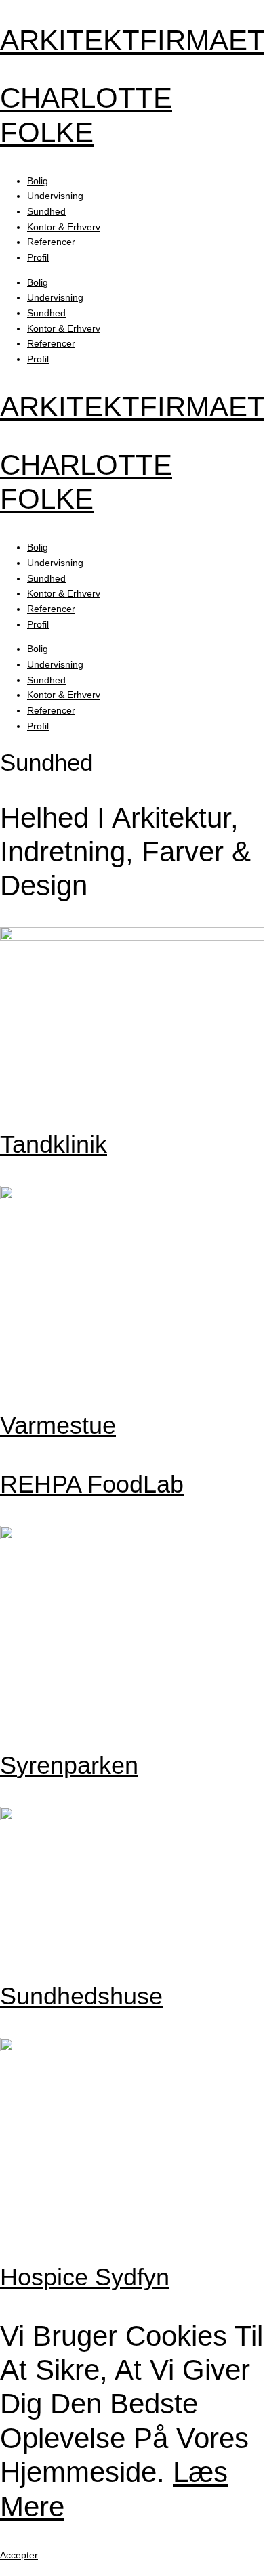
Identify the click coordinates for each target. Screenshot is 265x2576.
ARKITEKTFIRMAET (132, 40)
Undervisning (55, 196)
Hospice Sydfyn (85, 2277)
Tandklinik (54, 1144)
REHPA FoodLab (92, 1484)
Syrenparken (69, 1765)
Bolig (38, 181)
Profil (38, 257)
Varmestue (58, 1425)
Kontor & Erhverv (64, 227)
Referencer (51, 242)
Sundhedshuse (81, 1996)
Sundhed (46, 211)
